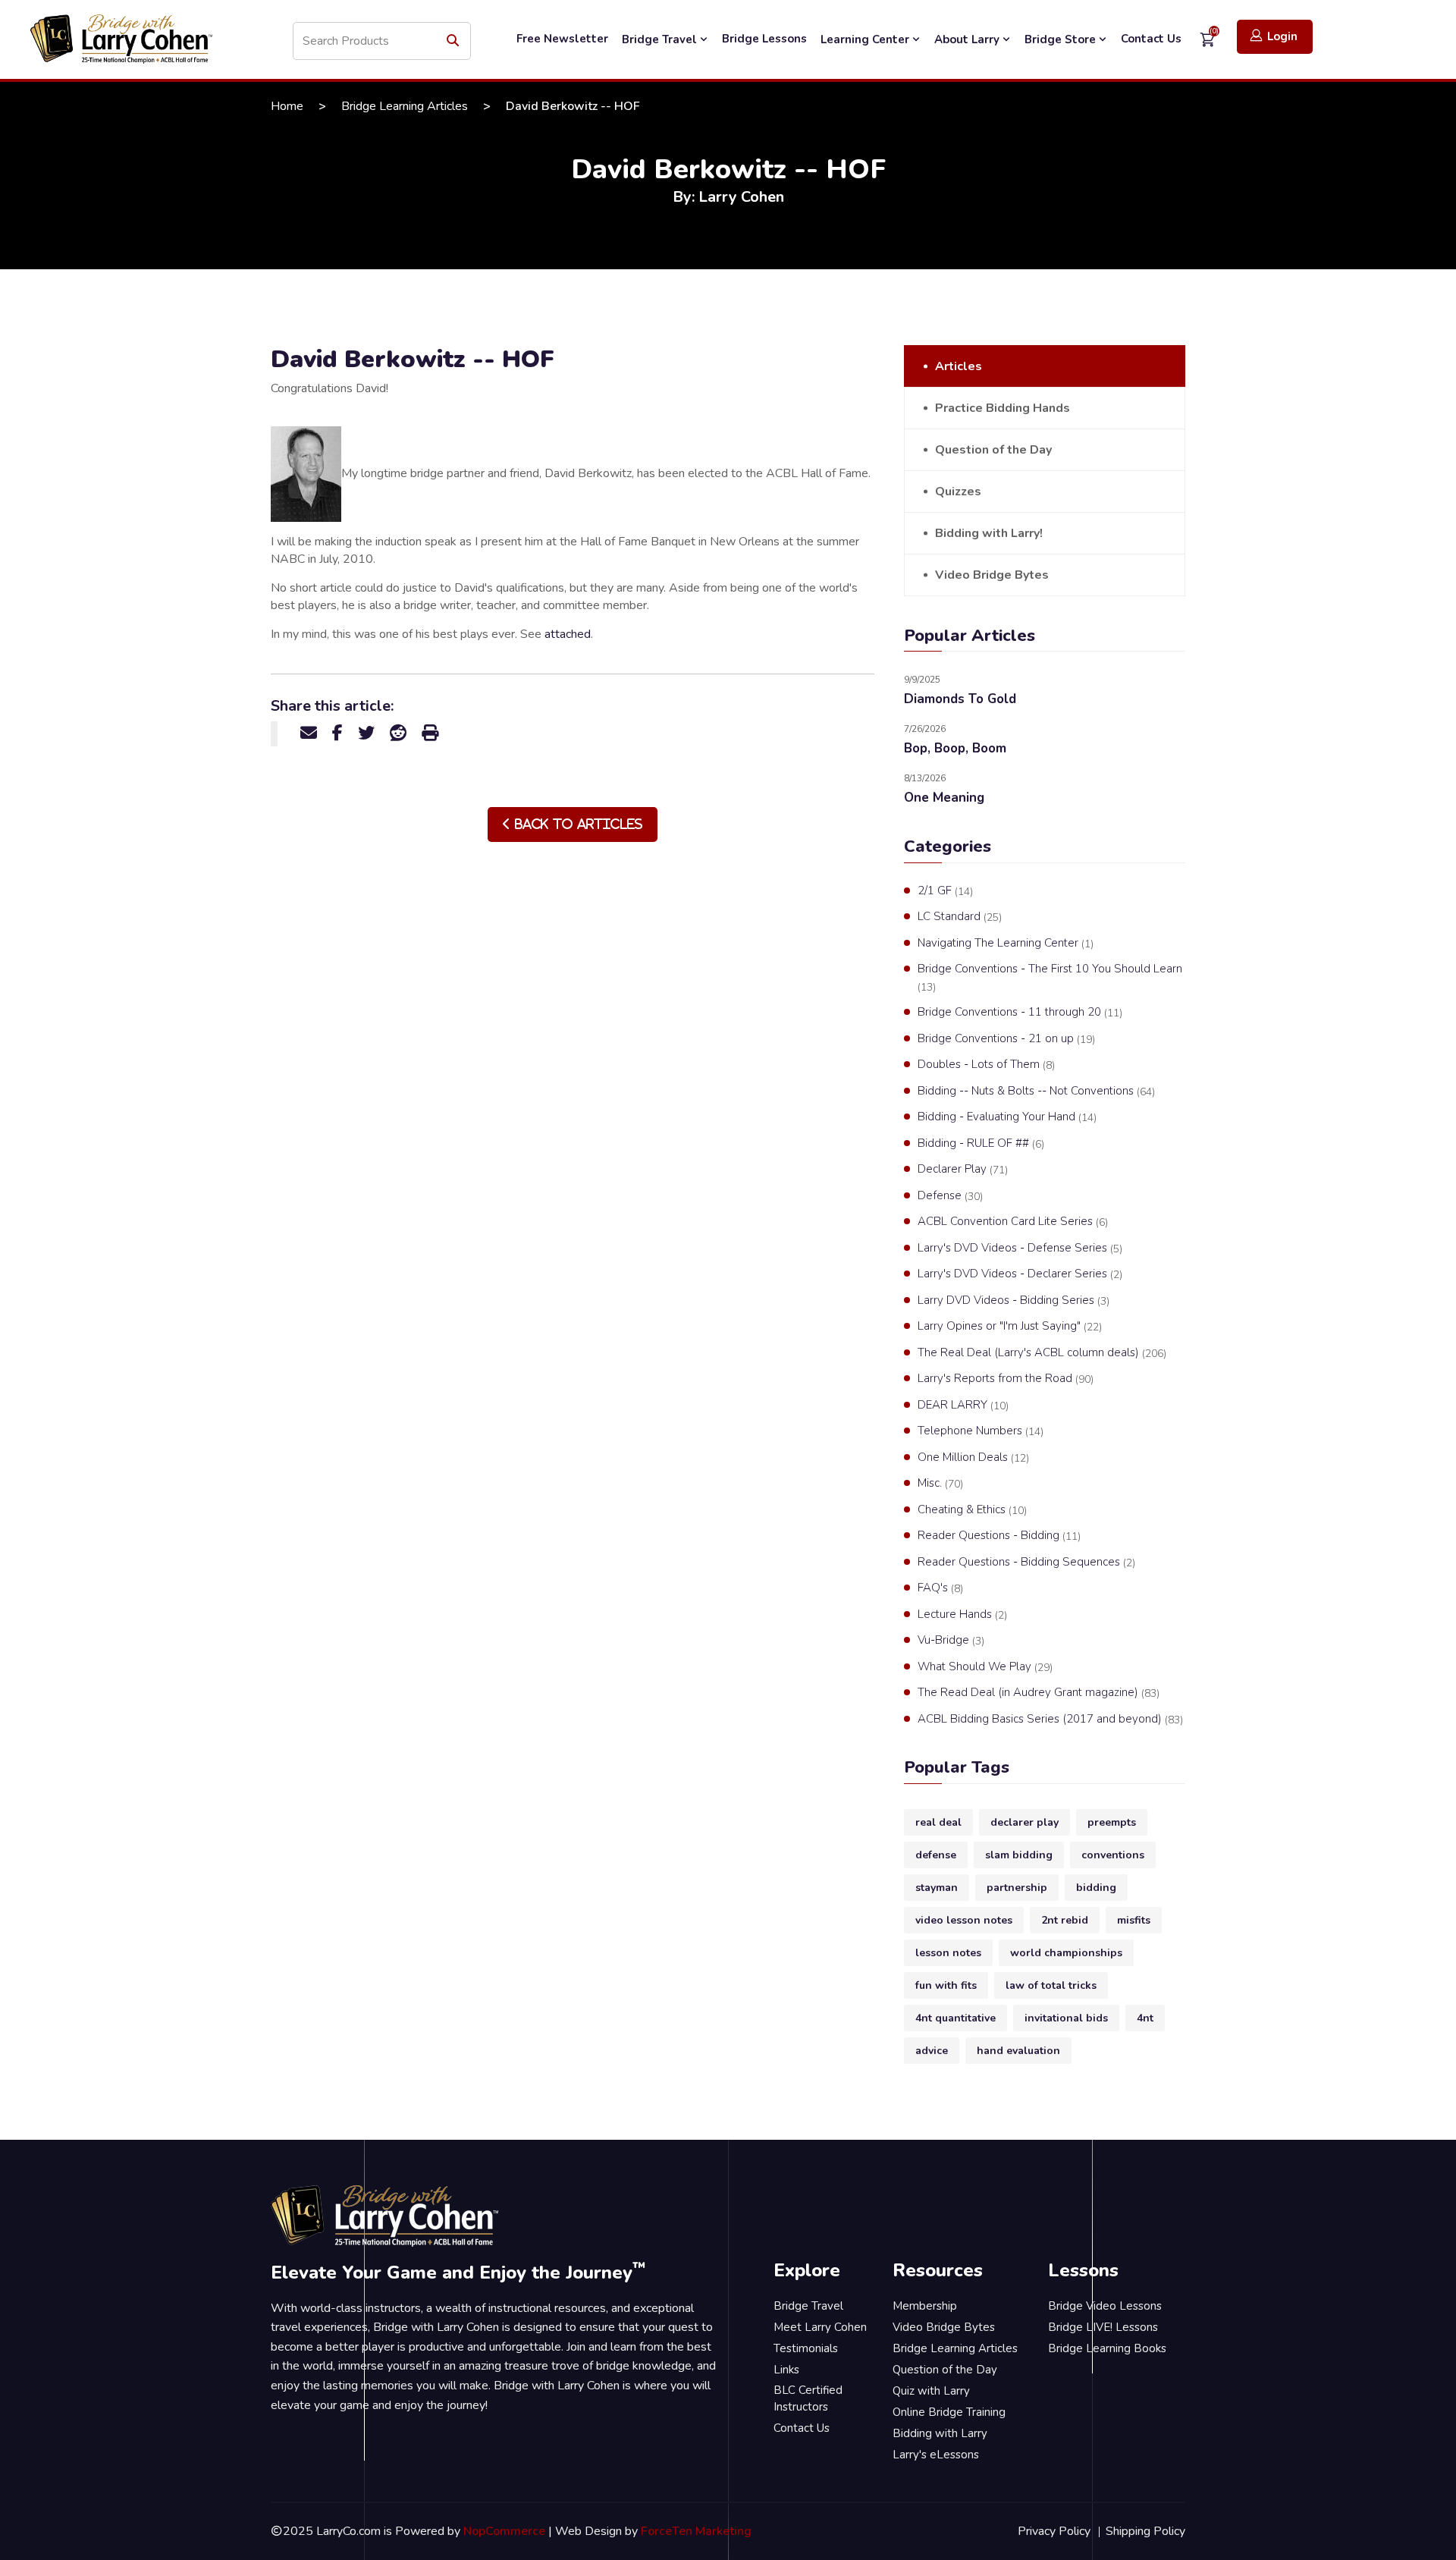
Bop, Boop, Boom (955, 748)
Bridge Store (1062, 39)
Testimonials (806, 2348)
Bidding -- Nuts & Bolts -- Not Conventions (1036, 1091)
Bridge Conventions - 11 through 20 (1020, 1012)
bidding (1096, 1888)
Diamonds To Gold (960, 699)
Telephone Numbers (981, 1431)
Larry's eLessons (936, 2455)
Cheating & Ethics (972, 1510)
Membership (925, 2306)
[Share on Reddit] (398, 733)
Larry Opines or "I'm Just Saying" (1010, 1326)
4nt (1145, 2018)
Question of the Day (993, 450)
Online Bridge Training (949, 2412)
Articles (959, 366)
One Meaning (944, 798)
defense (936, 1855)
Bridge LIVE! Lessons (1103, 2327)
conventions (1113, 1855)
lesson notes (948, 1953)
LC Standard (960, 917)
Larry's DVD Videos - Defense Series (1020, 1248)
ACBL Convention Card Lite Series (1013, 1222)
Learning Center (866, 39)
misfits (1134, 1920)
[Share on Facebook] (337, 733)
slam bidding (1019, 1855)
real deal (938, 1822)
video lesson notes (964, 1920)
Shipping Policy (1145, 2531)
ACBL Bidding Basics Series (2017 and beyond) (1050, 1719)
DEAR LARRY (963, 1405)
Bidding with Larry (940, 2433)
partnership (1017, 1888)
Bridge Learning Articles (405, 106)
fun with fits (946, 1985)
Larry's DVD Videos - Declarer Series (1020, 1274)
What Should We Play (985, 1667)
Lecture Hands (962, 1615)
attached (568, 634)
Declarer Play (963, 1169)
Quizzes (958, 492)
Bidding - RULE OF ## (981, 1143)
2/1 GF (945, 891)
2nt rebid (1065, 1920)
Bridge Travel (661, 39)
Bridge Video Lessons (1105, 2306)
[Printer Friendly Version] (430, 733)
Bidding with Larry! (989, 533)
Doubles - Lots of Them (986, 1065)
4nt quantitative (955, 2018)
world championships (1066, 1953)
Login (1282, 36)
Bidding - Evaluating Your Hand (1007, 1117)
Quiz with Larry (931, 2391)
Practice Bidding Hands (1003, 408)
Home (287, 106)
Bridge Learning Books (1107, 2348)
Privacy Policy (1054, 2531)
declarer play (1025, 1822)
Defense (950, 1196)
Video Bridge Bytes (992, 575)
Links (786, 2370)
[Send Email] (309, 733)
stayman (937, 1888)
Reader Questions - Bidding (999, 1536)
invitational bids (1066, 2018)
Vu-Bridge (951, 1640)
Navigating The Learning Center (1006, 943)
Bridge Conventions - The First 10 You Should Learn (1050, 978)
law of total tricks (1051, 1985)
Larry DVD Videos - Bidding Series (1014, 1300)
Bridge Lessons (764, 39)
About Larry (968, 39)
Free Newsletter (562, 39)
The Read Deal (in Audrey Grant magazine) (1039, 1693)
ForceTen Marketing (696, 2531)
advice (932, 2051)
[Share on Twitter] (366, 733)
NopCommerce (504, 2531)
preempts (1112, 1822)
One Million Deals (973, 1457)
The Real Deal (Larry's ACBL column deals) (1042, 1353)
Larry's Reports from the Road (1006, 1379)
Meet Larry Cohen (820, 2327)
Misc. (940, 1483)
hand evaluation (1018, 2051)
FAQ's (940, 1588)
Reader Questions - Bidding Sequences (1026, 1562)
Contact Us (1151, 39)
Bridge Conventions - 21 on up (1006, 1039)
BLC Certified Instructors (808, 2399)
